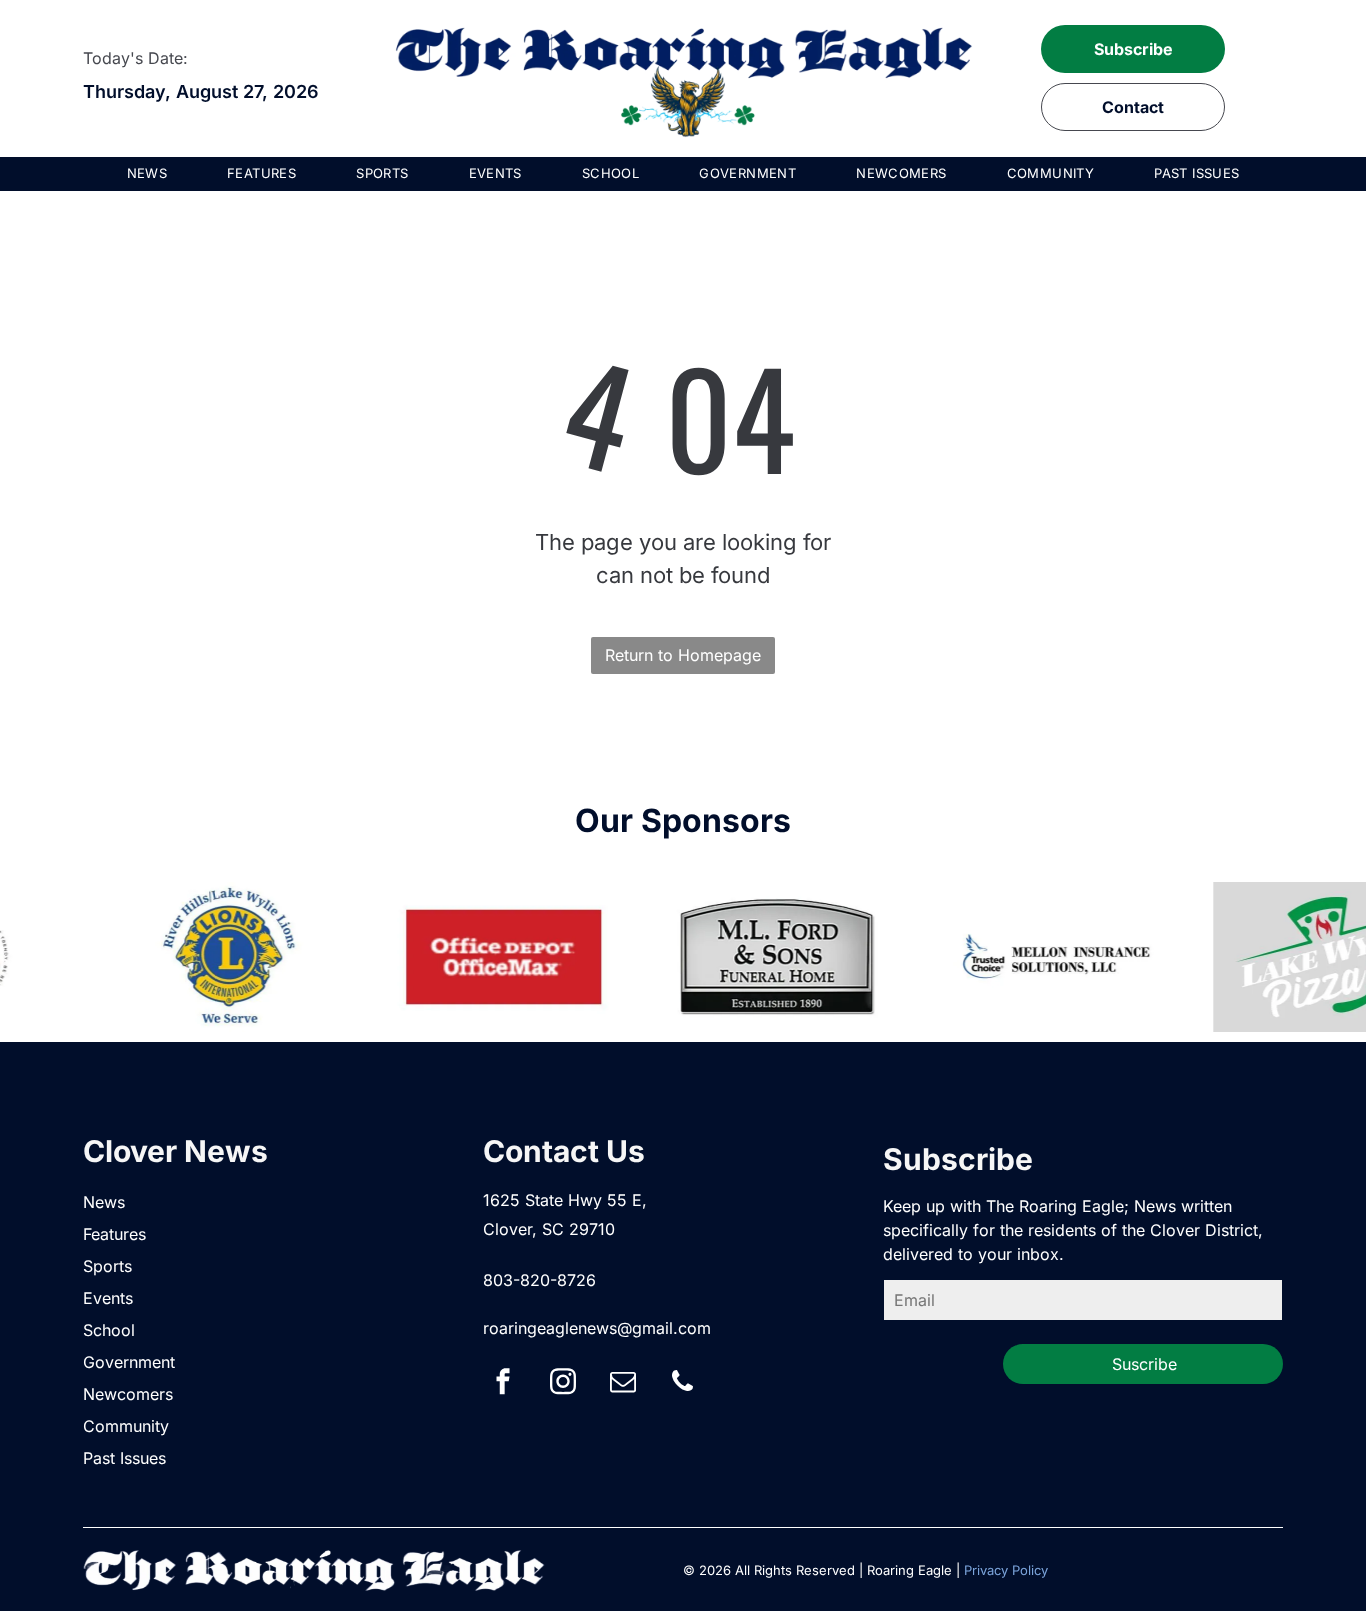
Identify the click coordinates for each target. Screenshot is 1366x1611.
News (104, 1202)
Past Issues (124, 1458)
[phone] (683, 1384)
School (109, 1330)
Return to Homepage (683, 655)
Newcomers (128, 1394)
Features (114, 1234)
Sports (107, 1266)
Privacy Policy (1006, 1570)
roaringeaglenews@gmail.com (597, 1328)
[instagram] (563, 1384)
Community (126, 1426)
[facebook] (503, 1384)
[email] (623, 1384)
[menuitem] (147, 174)
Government (129, 1362)
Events (108, 1298)
